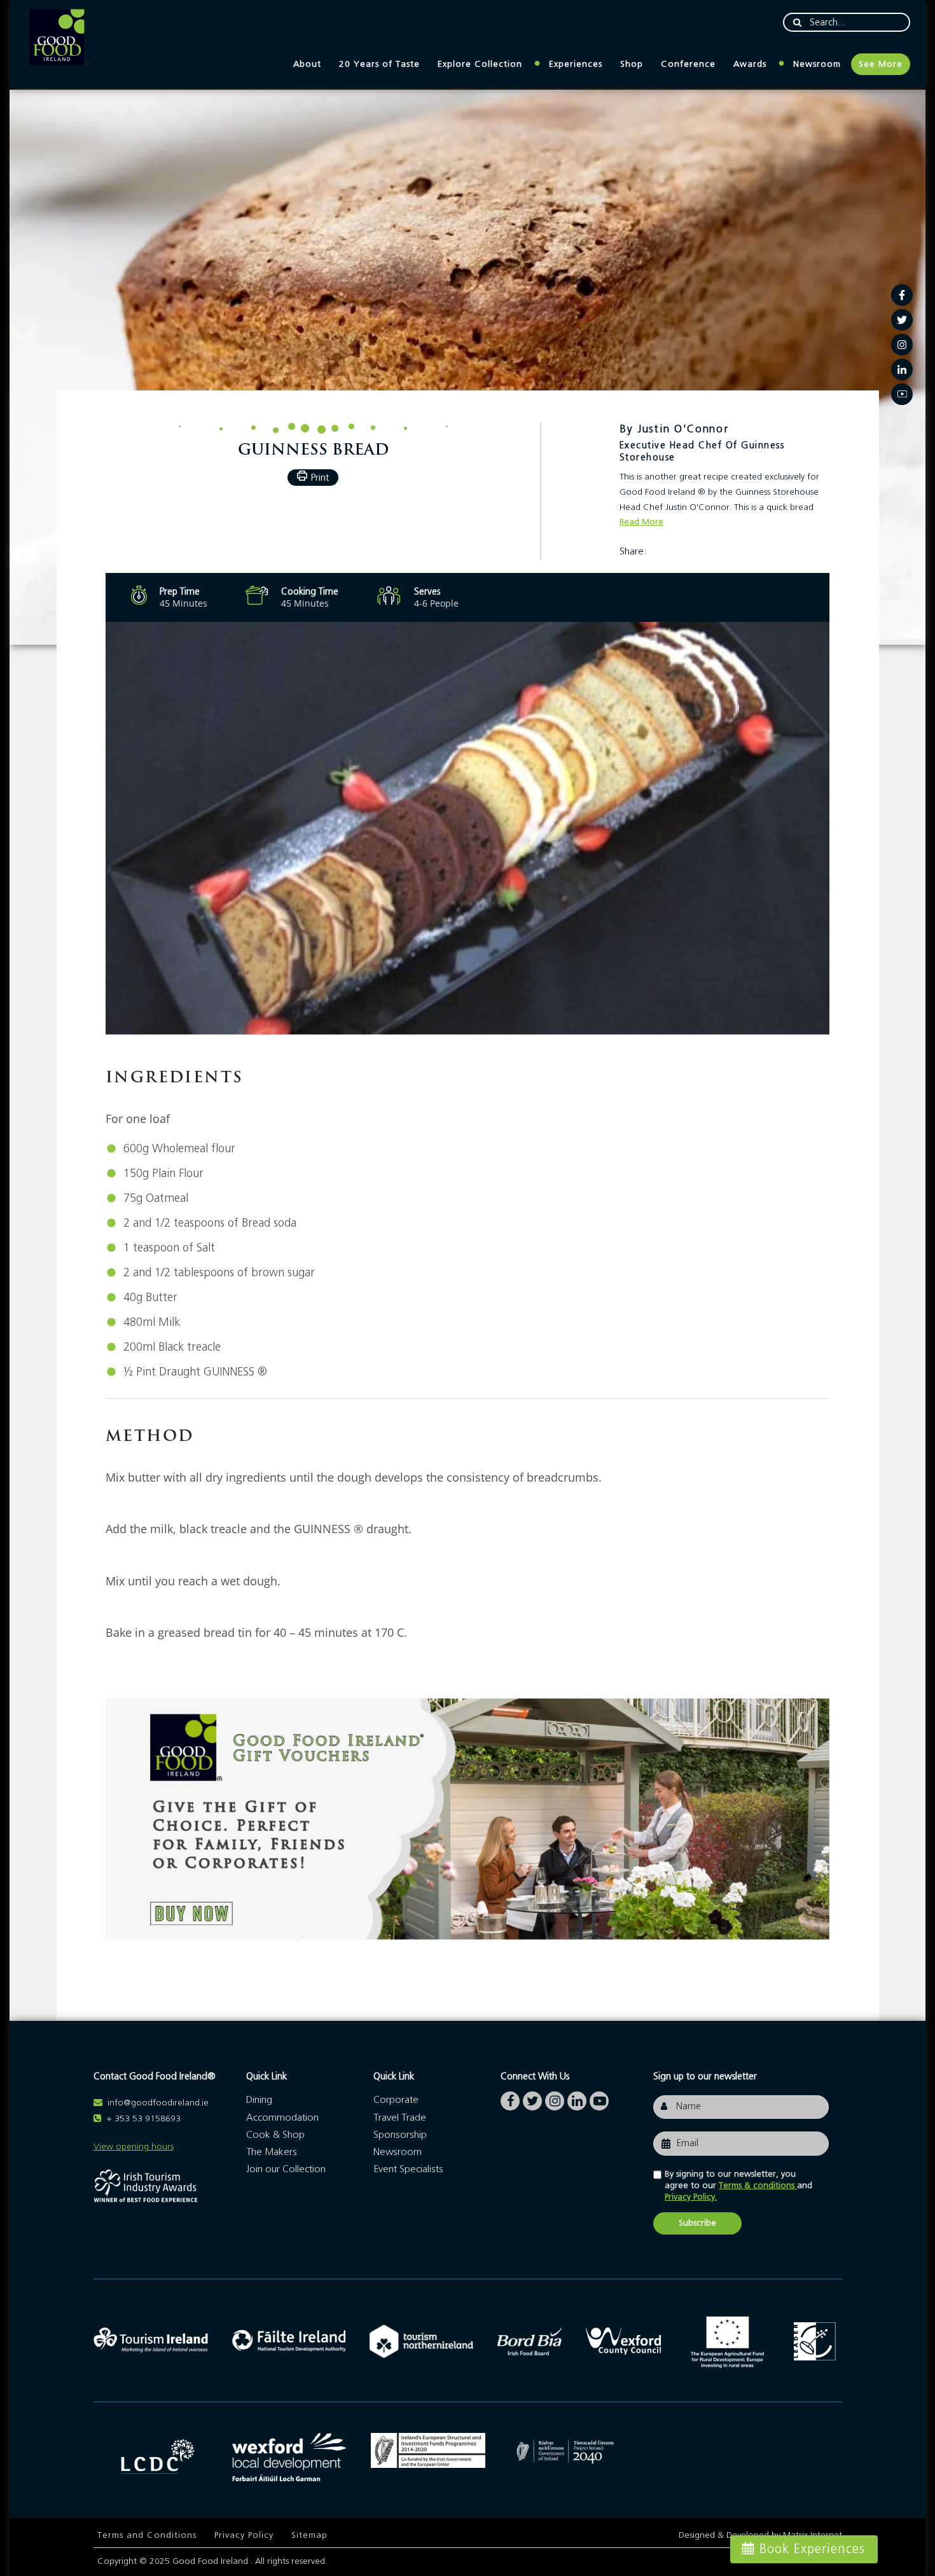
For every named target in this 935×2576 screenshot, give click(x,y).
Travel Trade (400, 2118)
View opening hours (134, 2147)
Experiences (576, 64)
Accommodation (282, 2118)
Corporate (396, 2100)
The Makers (272, 2152)
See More (881, 64)
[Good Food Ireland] (59, 38)
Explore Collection (480, 64)
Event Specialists (408, 2169)
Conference (688, 64)
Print (320, 478)
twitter (532, 2098)
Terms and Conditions (147, 2535)
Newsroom (817, 64)
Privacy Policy (244, 2535)
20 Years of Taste (379, 64)
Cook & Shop (275, 2135)
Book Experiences (812, 2549)
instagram (555, 2098)
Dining (259, 2100)
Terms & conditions (758, 2186)
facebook (510, 2098)
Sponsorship (400, 2135)
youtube (599, 2098)
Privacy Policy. (691, 2197)
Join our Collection (286, 2169)
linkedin (577, 2098)
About (307, 64)
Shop (632, 64)
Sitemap (309, 2535)
